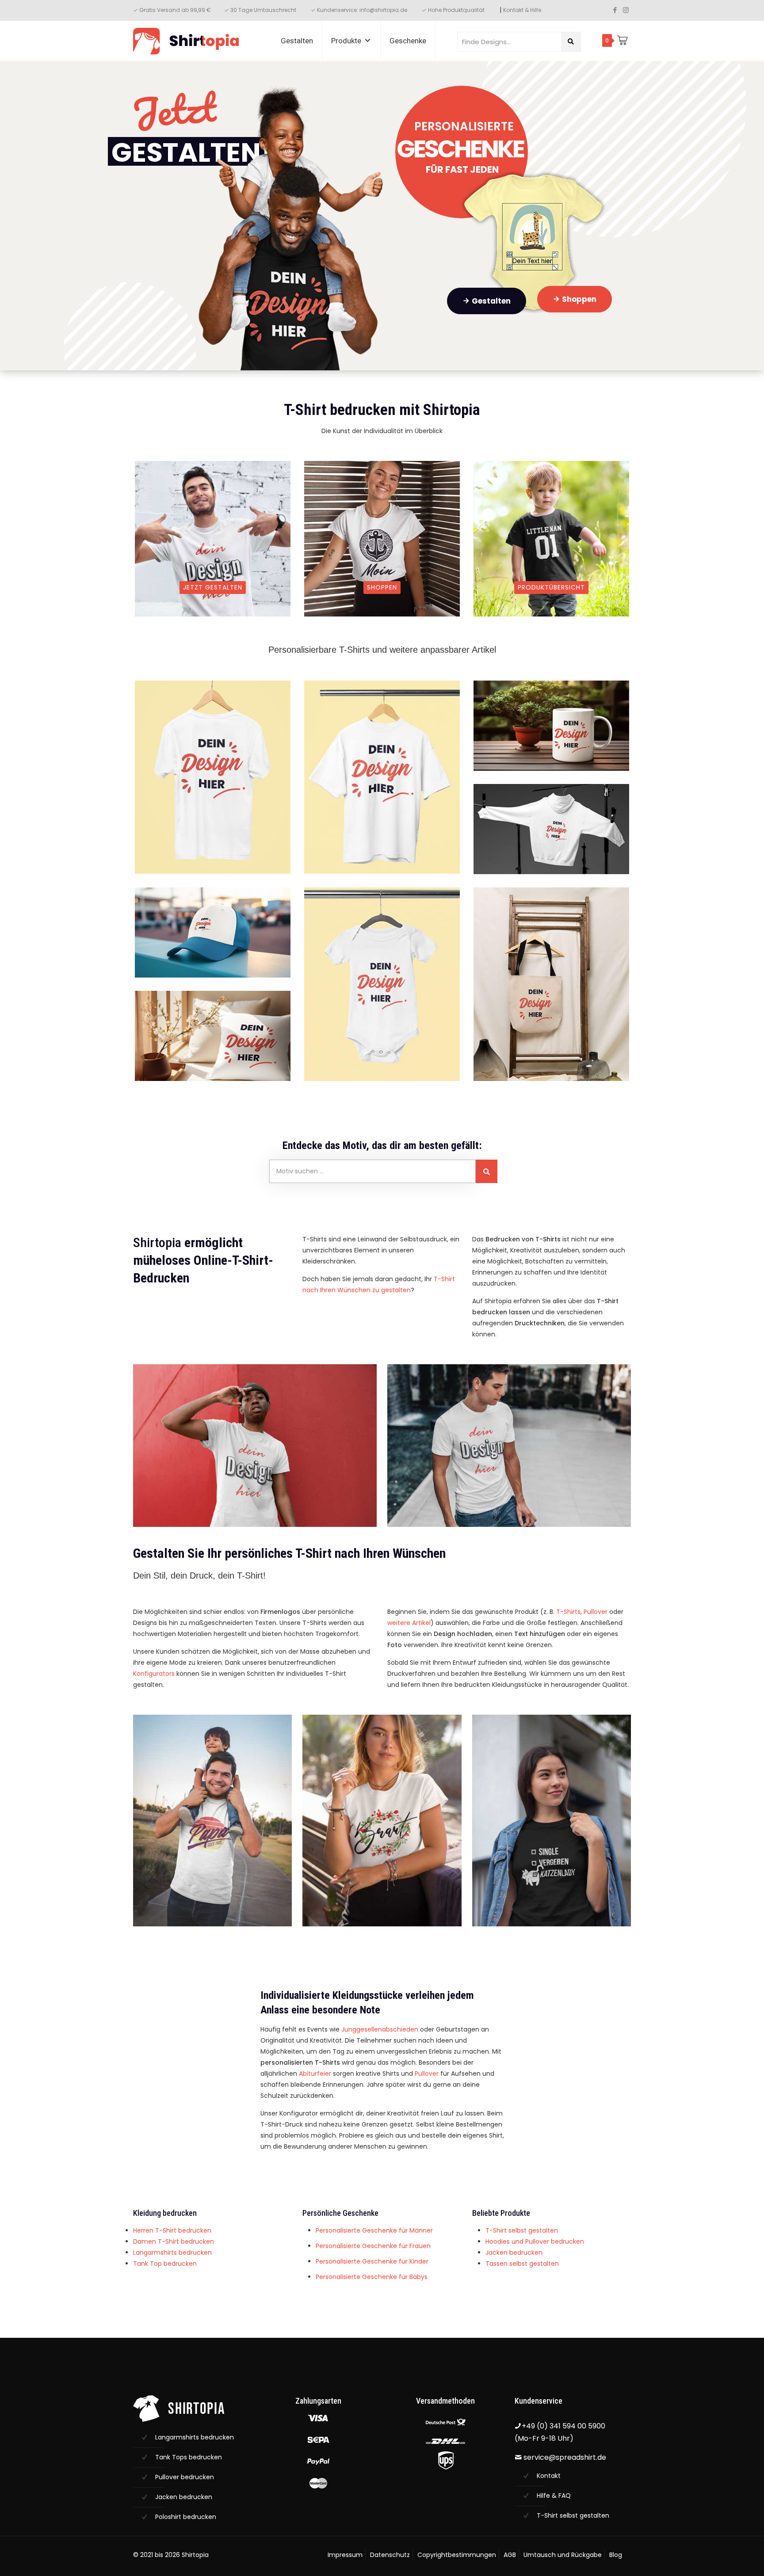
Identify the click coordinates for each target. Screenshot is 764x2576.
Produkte (346, 41)
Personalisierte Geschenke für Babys (372, 2277)
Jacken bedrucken (514, 2253)
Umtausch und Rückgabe (563, 2555)
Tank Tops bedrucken (189, 2457)
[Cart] (622, 40)
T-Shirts (567, 1612)
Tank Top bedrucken (165, 2264)
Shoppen (575, 299)
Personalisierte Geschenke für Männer (374, 2230)
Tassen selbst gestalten (522, 2264)
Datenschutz (390, 2555)
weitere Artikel (409, 1623)
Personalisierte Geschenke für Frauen (373, 2246)
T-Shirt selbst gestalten (522, 2230)
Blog (616, 2555)
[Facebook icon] (615, 10)
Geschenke (408, 41)
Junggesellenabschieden (380, 2029)
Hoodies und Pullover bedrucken (535, 2241)
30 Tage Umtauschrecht (264, 10)
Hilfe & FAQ (554, 2496)
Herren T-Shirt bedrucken (172, 2230)
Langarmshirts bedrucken (172, 2253)
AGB (510, 2555)
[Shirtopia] (186, 41)
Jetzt (174, 110)
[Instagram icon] (626, 10)
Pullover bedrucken (185, 2477)
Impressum (345, 2555)
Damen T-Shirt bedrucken (174, 2241)
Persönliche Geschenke (340, 2213)
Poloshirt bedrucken (186, 2517)
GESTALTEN (186, 151)
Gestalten (297, 41)
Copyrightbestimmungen (457, 2555)
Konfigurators (154, 1674)
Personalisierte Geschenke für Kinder (372, 2261)
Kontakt (549, 2476)
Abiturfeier (315, 2074)
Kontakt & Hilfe (522, 10)
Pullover (596, 1612)
